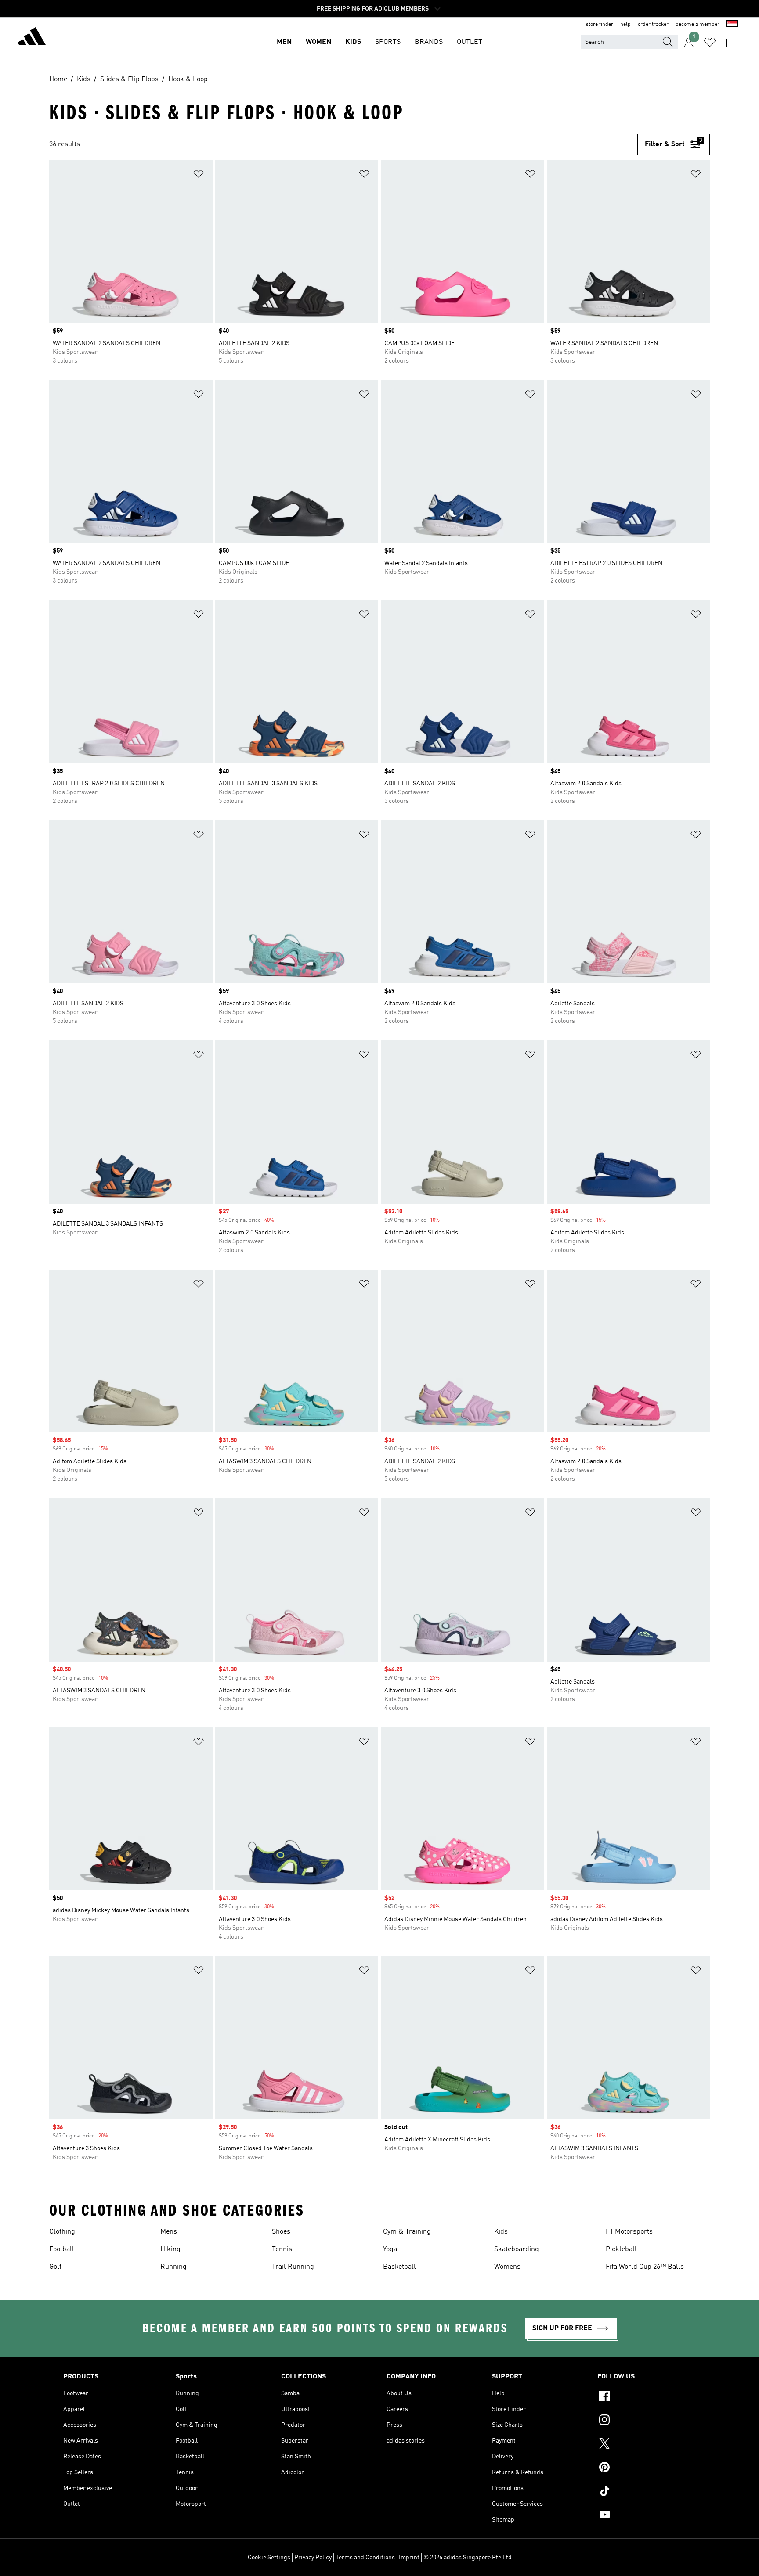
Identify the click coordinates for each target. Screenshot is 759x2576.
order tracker (653, 25)
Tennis (282, 2249)
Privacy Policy (313, 2558)
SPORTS (388, 42)
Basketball (399, 2267)
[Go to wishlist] (710, 42)
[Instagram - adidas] (647, 2421)
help (625, 25)
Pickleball (621, 2249)
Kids (501, 2232)
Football (62, 2249)
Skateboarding (517, 2249)
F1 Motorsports (629, 2232)
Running (173, 2267)
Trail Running (293, 2267)
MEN (284, 42)
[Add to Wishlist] (199, 175)
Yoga (390, 2249)
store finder (600, 25)
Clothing (62, 2232)
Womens (507, 2267)
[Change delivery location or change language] (732, 25)
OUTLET (470, 42)
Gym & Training (407, 2232)
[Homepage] (32, 38)
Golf (55, 2267)
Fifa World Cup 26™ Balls (645, 2267)
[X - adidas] (647, 2445)
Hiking (170, 2249)
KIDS (353, 42)
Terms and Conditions (365, 2558)
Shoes (281, 2232)
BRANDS (429, 42)
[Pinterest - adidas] (647, 2468)
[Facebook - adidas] (647, 2397)
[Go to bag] (731, 42)
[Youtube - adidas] (647, 2516)
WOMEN (318, 42)
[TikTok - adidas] (647, 2492)
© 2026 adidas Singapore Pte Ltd (468, 2558)
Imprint (409, 2558)
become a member (698, 25)
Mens (169, 2232)
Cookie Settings (269, 2558)
